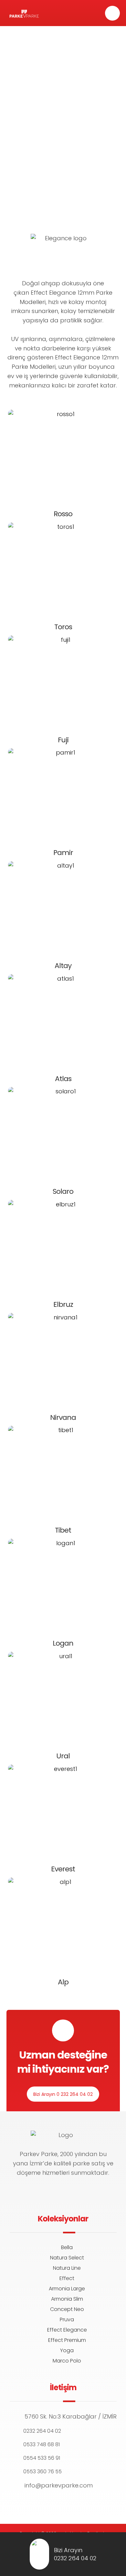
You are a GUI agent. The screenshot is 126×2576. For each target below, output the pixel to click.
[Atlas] (63, 1021)
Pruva (67, 2319)
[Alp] (63, 1924)
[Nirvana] (63, 1360)
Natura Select (67, 2258)
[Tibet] (63, 1472)
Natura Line (67, 2268)
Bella (67, 2247)
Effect (67, 2278)
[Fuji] (63, 682)
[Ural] (63, 1698)
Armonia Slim (67, 2299)
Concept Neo (67, 2309)
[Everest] (63, 1811)
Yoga (67, 2350)
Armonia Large (67, 2289)
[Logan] (63, 1585)
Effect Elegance (67, 2330)
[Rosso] (63, 456)
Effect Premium (67, 2340)
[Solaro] (63, 1134)
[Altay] (63, 908)
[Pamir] (63, 795)
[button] (112, 13)
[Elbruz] (63, 1247)
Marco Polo (67, 2361)
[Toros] (63, 569)
